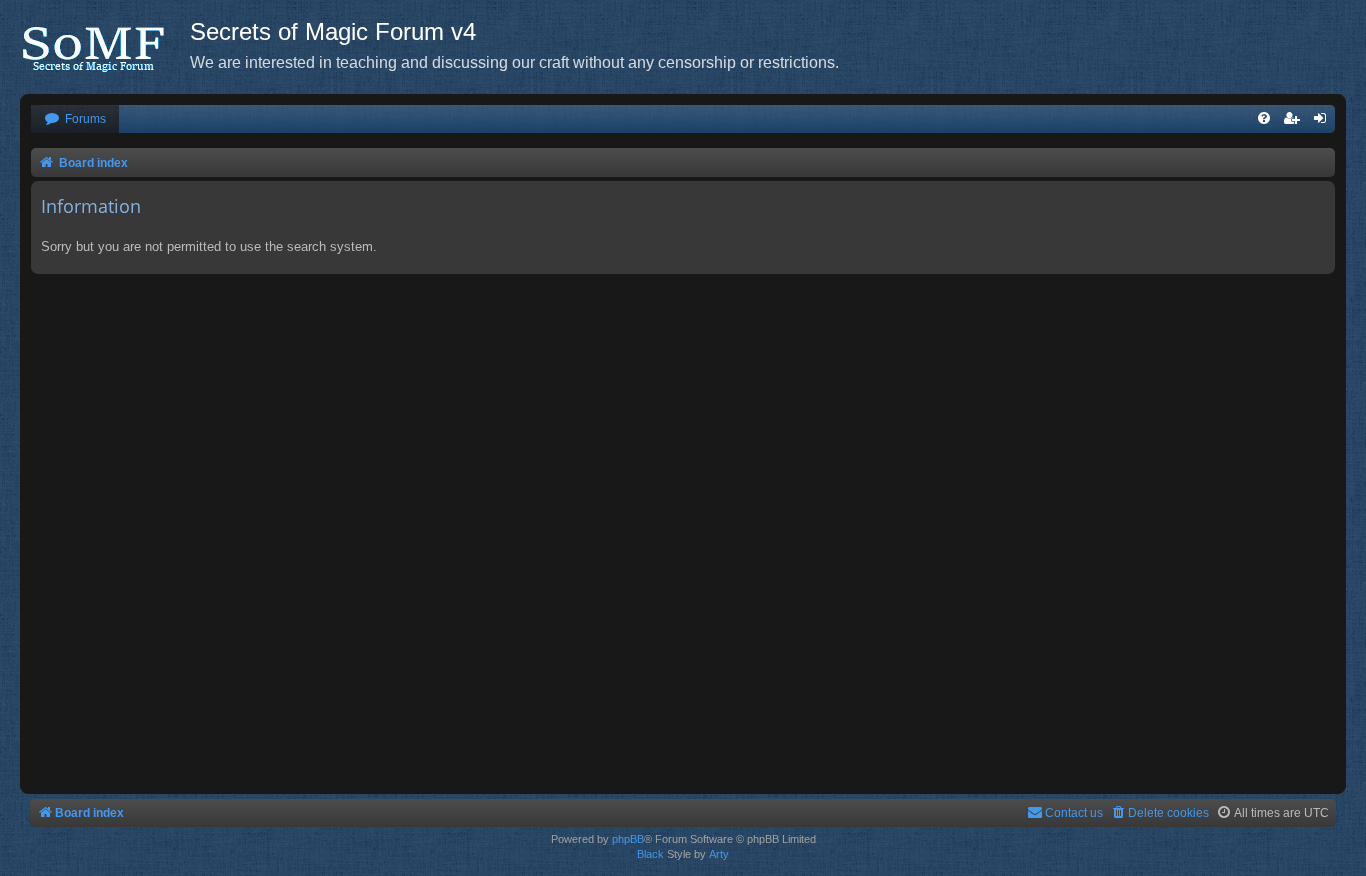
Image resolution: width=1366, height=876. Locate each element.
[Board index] (105, 45)
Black (650, 854)
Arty (719, 854)
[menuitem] (75, 119)
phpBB (628, 839)
